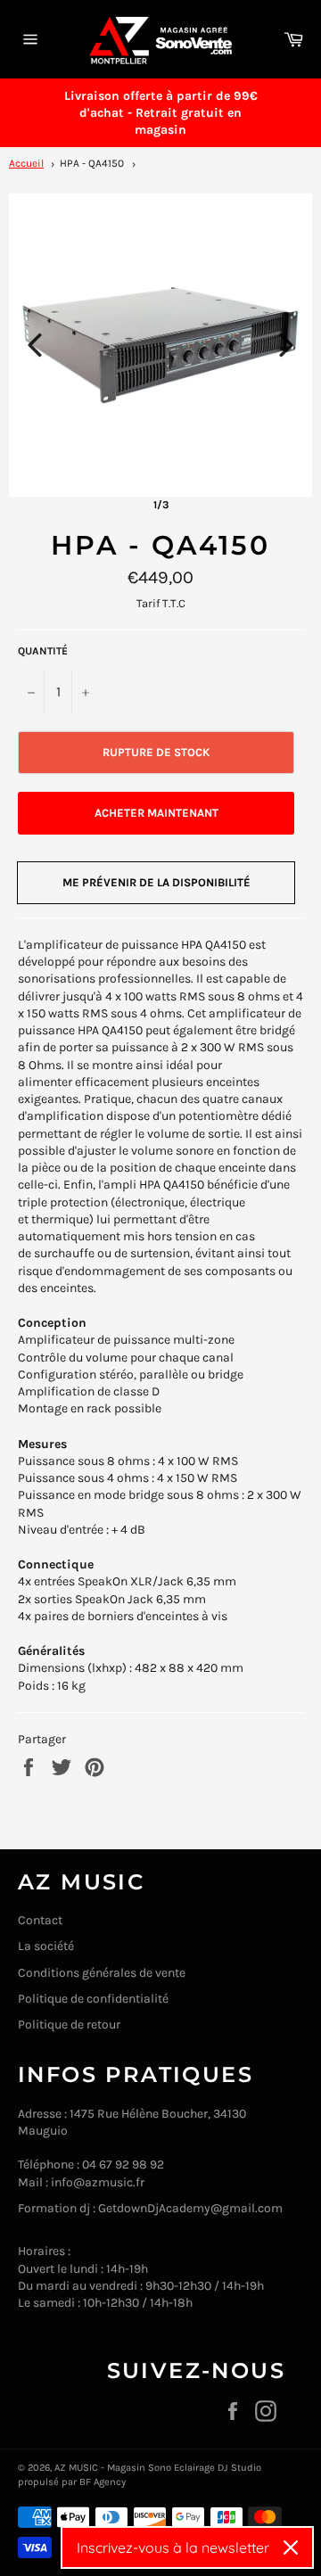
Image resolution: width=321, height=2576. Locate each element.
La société (46, 1946)
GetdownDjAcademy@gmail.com (190, 2208)
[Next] (286, 345)
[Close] (291, 2547)
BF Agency (103, 2482)
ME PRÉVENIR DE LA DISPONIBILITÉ (156, 882)
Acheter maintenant (156, 813)
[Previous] (35, 345)
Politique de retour (69, 2025)
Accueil (26, 163)
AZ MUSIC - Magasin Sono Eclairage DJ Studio (158, 2468)
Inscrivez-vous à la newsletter (173, 2547)
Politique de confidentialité (93, 1999)
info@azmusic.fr (98, 2182)
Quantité (43, 651)
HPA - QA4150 (92, 163)
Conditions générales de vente (102, 1973)
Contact (40, 1920)
